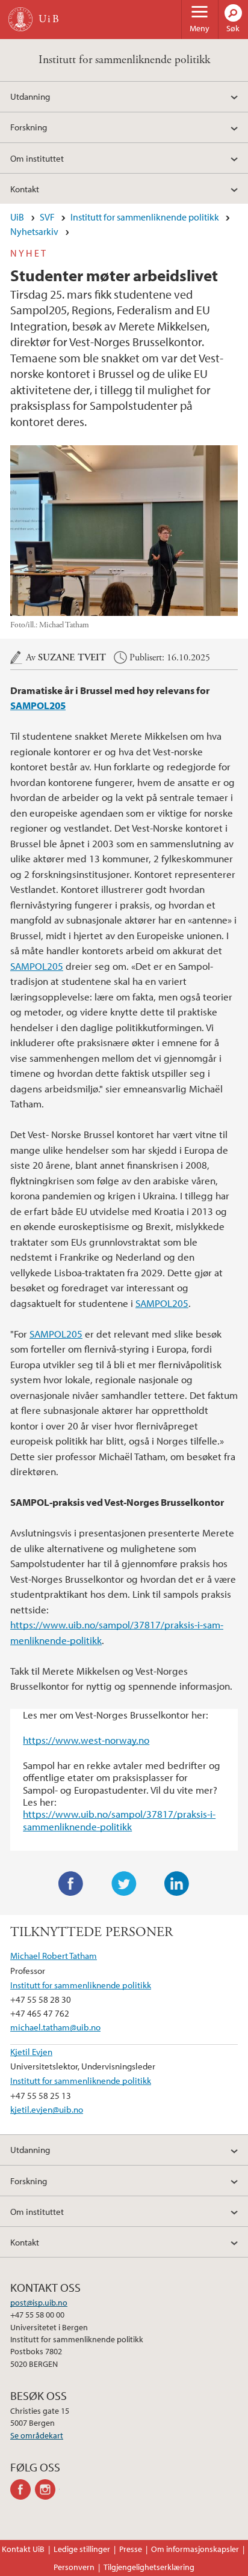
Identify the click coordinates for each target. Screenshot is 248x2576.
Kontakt (25, 189)
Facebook (71, 1884)
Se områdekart (37, 2435)
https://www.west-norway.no (86, 1740)
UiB (17, 217)
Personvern (74, 2567)
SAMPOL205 (38, 705)
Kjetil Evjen (31, 2051)
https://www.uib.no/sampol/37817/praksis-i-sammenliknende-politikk (119, 1820)
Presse (131, 2549)
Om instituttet (37, 158)
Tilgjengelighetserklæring (149, 2567)
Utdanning (30, 96)
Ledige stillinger (82, 2549)
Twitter (124, 1884)
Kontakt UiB (23, 2549)
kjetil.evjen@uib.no (47, 2109)
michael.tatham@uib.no (55, 2027)
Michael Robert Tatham (54, 1955)
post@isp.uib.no (39, 2303)
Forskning (29, 127)
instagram (47, 2489)
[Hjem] (20, 19)
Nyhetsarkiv (34, 231)
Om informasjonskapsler (195, 2549)
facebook (23, 2489)
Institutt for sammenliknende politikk (124, 60)
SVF (47, 217)
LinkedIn (177, 1884)
